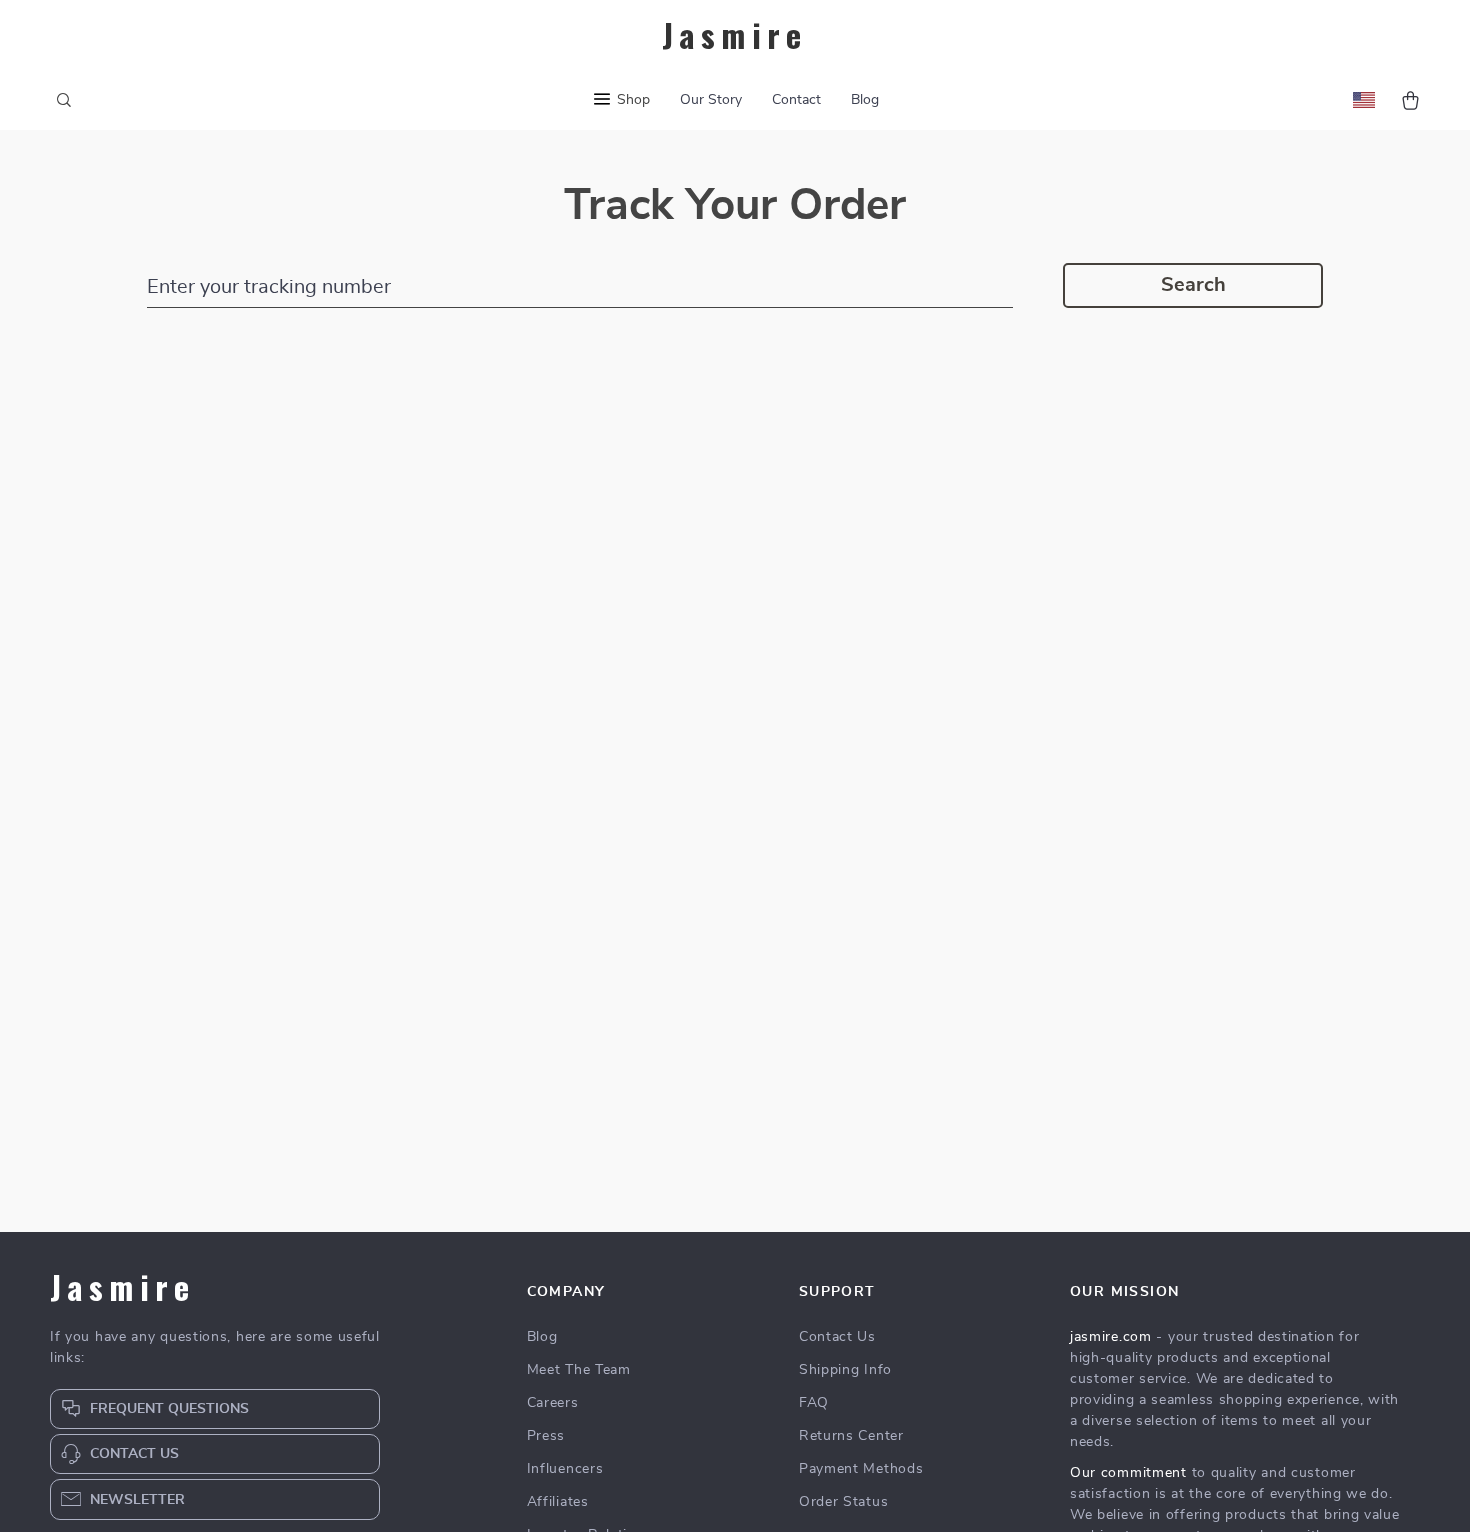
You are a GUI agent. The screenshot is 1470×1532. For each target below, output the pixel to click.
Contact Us (837, 1337)
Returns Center (851, 1436)
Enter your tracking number (269, 287)
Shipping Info (845, 1370)
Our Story (711, 100)
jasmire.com (1111, 1337)
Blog (865, 100)
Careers (553, 1403)
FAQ (814, 1403)
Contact (796, 100)
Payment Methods (861, 1469)
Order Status (843, 1502)
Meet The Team (579, 1370)
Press (546, 1436)
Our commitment (1128, 1473)
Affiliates (558, 1502)
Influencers (565, 1469)
